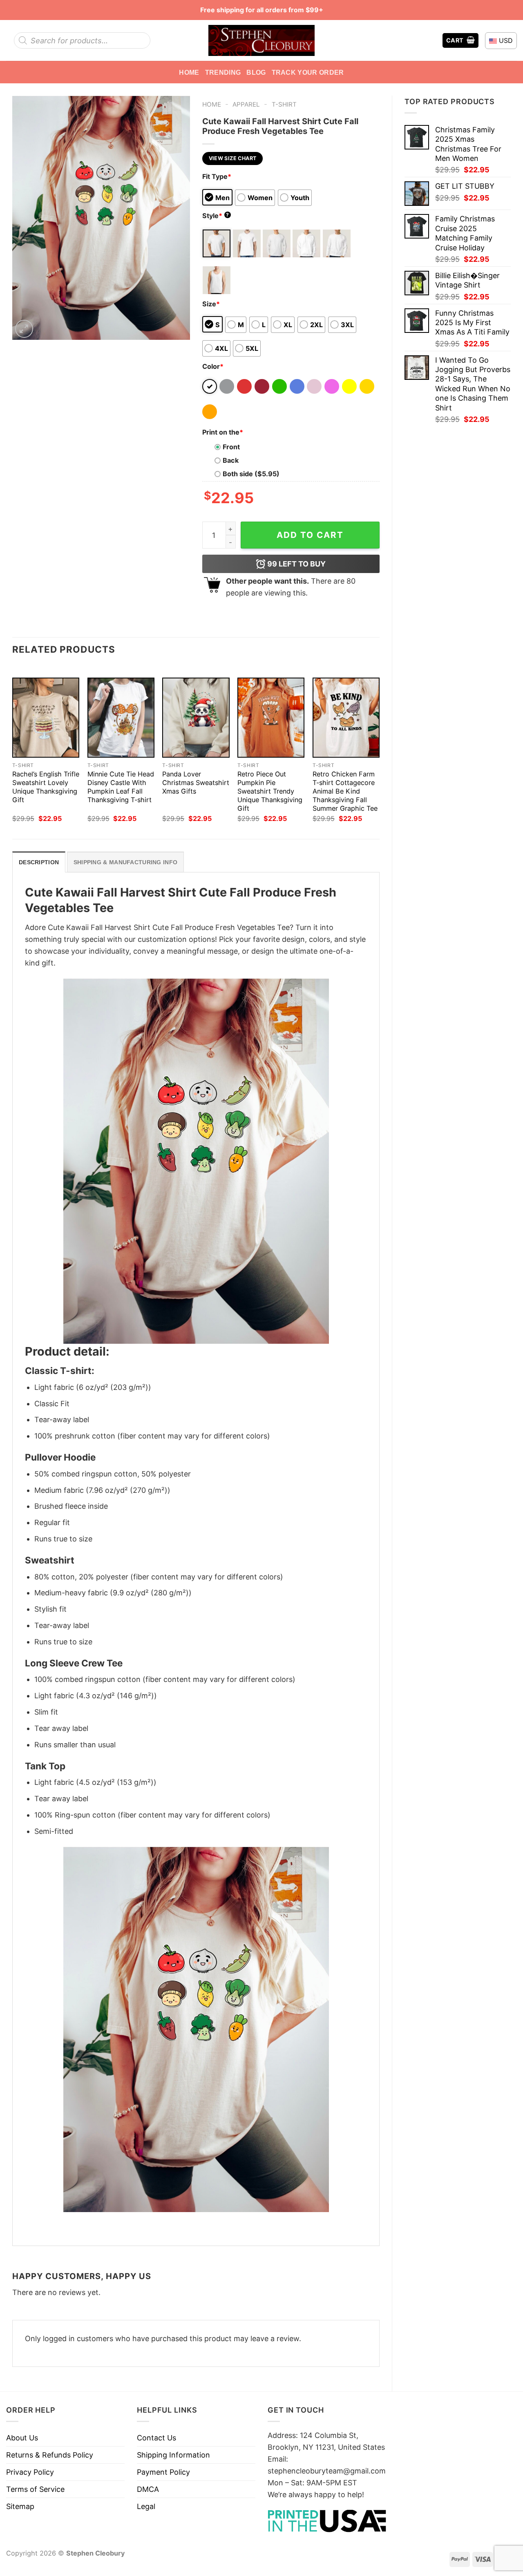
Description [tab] (39, 862)
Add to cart (310, 535)
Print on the (223, 432)
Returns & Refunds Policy (50, 2455)
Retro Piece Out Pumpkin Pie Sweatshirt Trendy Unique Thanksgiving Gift (270, 791)
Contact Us (156, 2438)
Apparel (246, 104)
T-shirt (284, 104)
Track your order (308, 72)
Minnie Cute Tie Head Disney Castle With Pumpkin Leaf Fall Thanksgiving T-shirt (121, 787)
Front (231, 447)
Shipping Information (173, 2455)
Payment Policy (163, 2472)
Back (231, 460)
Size (211, 304)
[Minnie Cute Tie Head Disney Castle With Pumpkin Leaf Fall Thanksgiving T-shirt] (121, 718)
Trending (223, 72)
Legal (146, 2506)
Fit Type (217, 176)
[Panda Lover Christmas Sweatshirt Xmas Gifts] (196, 718)
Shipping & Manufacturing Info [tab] (125, 862)
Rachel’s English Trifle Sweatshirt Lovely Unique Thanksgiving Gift (46, 787)
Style (216, 216)
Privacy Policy (30, 2472)
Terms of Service (35, 2489)
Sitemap (20, 2506)
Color (213, 366)
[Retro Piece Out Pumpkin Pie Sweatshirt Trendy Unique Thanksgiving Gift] (271, 718)
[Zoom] (24, 329)
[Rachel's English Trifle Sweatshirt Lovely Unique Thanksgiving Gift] (46, 718)
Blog (256, 72)
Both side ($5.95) (251, 474)
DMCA (148, 2489)
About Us (22, 2438)
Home (189, 72)
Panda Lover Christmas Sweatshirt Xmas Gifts (196, 783)
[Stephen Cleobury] (261, 40)
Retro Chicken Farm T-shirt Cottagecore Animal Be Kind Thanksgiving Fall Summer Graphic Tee (345, 791)
